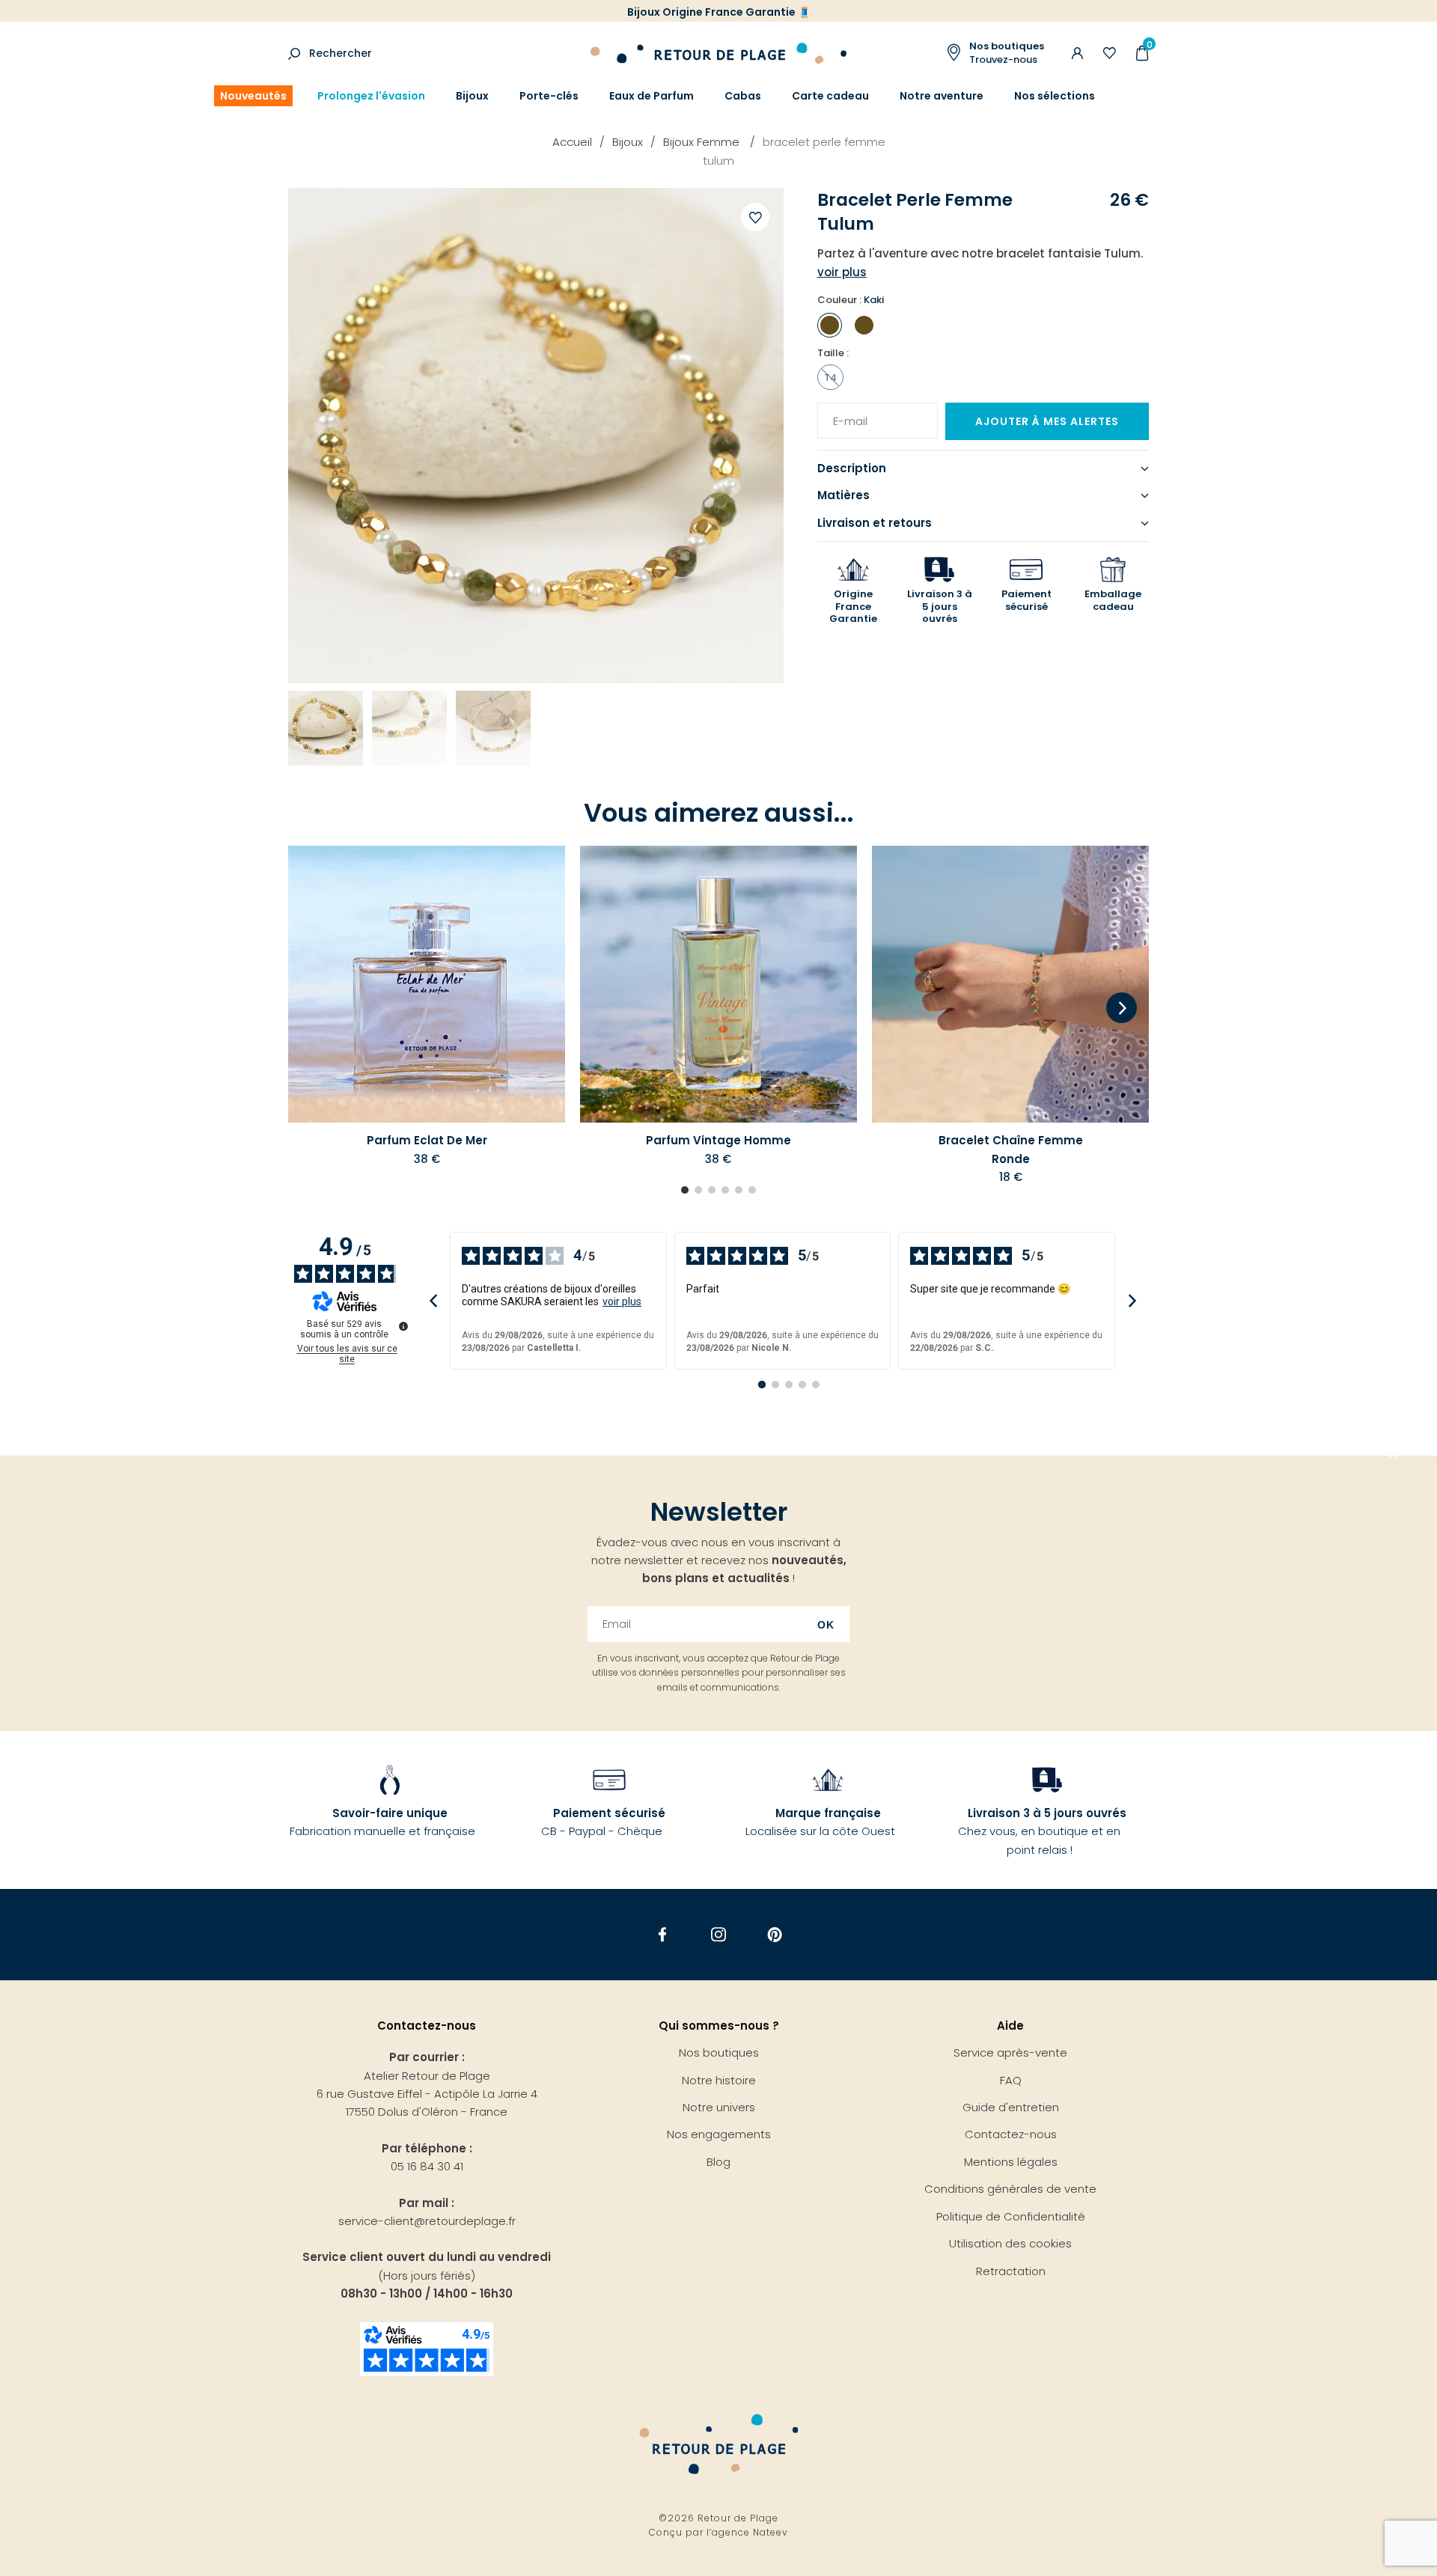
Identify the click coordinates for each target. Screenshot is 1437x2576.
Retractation (1011, 2271)
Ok (826, 1625)
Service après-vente (1010, 2052)
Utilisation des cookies (1010, 2243)
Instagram (719, 1935)
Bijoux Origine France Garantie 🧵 (719, 12)
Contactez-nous (1011, 2134)
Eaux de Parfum (652, 96)
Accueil (572, 142)
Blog (718, 2162)
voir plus (622, 1301)
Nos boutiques (719, 2052)
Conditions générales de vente (1010, 2189)
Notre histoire (719, 2080)
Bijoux (472, 96)
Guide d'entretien (1011, 2107)
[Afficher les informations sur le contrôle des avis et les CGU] (403, 1326)
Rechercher (341, 53)
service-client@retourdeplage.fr (427, 2221)
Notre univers (719, 2107)
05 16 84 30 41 (427, 2166)
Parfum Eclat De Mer (427, 1140)
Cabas (743, 96)
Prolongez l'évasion (371, 96)
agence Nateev (750, 2532)
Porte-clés (549, 96)
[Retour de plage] (718, 51)
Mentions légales (1011, 2162)
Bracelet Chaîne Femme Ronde (1011, 1149)
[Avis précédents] (433, 1300)
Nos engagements (719, 2134)
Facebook (663, 1935)
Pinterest (775, 1935)
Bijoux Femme (703, 142)
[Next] (1122, 1009)
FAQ (1011, 2080)
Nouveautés (253, 96)
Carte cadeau (830, 96)
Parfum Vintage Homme (718, 1140)
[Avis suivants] (1132, 1300)
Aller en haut (1394, 1456)
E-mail (845, 412)
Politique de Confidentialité (1011, 2216)
